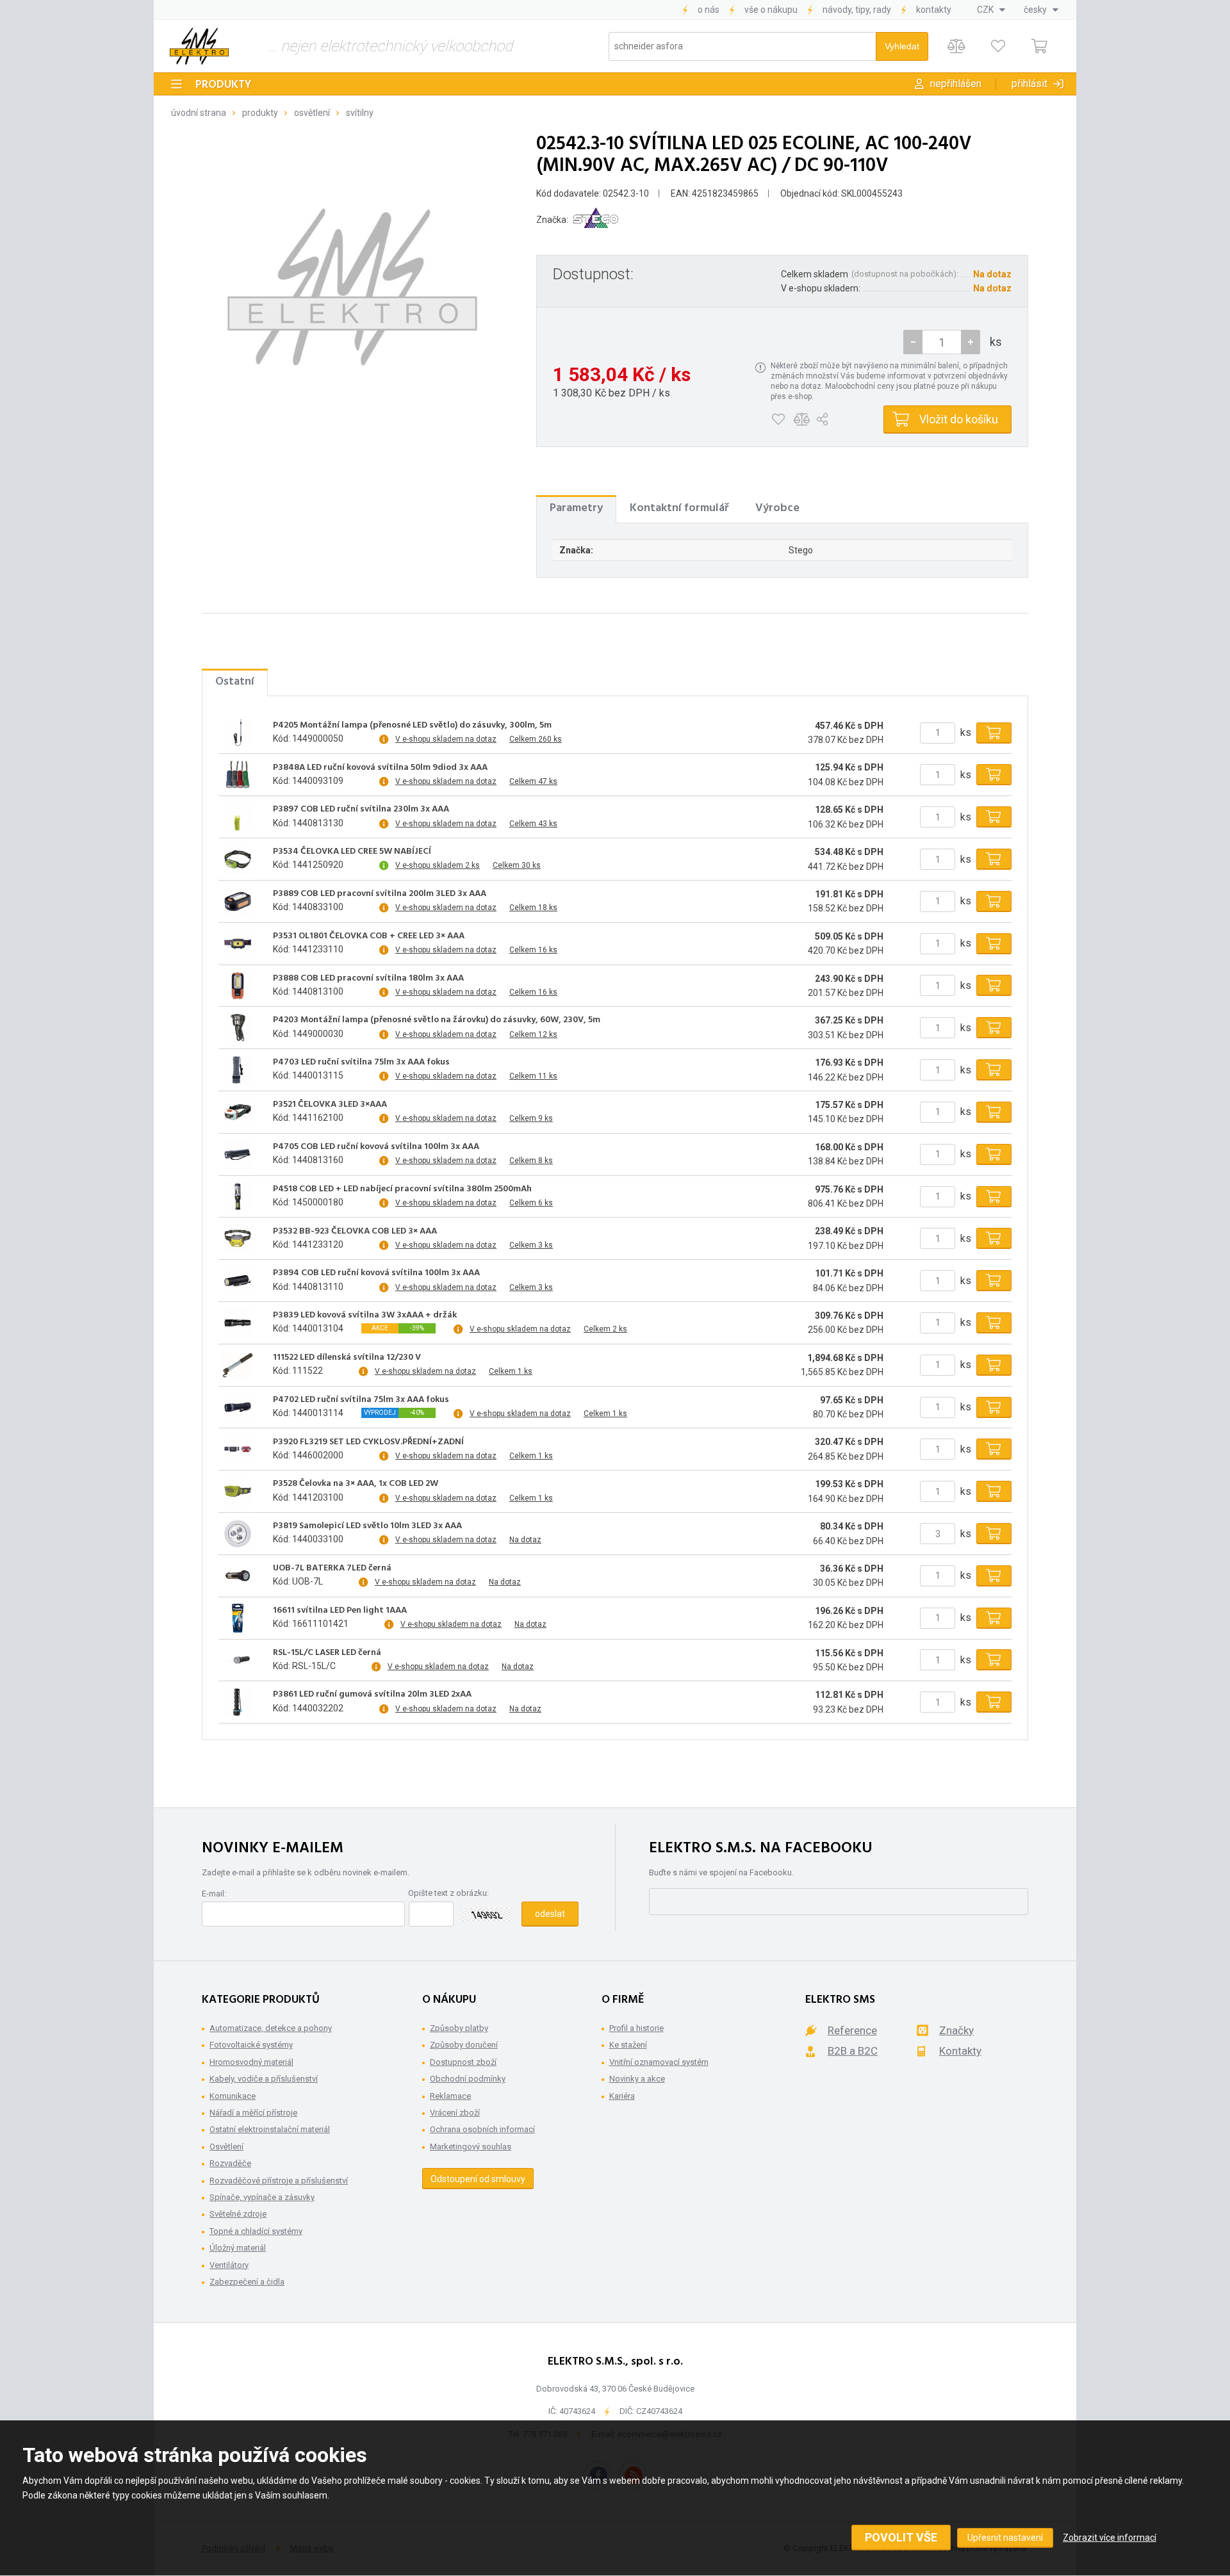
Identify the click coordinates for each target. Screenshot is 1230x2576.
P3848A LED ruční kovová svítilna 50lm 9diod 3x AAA (380, 768)
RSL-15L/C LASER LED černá (327, 1653)
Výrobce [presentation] (777, 508)
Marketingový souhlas (471, 2147)
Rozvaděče (230, 2163)
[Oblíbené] (998, 46)
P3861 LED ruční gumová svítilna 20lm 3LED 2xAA (372, 1695)
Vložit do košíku (959, 419)
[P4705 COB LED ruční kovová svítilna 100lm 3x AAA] (238, 1154)
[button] (971, 342)
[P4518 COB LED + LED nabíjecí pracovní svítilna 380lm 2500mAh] (238, 1196)
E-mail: (214, 1894)
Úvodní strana (199, 113)
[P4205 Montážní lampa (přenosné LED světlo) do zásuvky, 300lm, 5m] (238, 733)
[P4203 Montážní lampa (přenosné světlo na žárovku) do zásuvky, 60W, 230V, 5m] (238, 1028)
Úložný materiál (238, 2248)
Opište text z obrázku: (448, 1893)
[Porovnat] (956, 46)
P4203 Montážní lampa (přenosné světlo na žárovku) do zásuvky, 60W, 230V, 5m (437, 1020)
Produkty (224, 85)
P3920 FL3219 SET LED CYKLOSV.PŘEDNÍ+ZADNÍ (368, 1442)
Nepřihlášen (956, 84)
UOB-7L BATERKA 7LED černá (332, 1569)
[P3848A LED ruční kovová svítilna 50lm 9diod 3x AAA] (238, 775)
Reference (852, 2030)
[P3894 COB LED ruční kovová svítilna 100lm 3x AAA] (238, 1281)
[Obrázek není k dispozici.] (352, 287)
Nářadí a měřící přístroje (253, 2113)
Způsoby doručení (464, 2045)
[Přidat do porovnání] (802, 420)
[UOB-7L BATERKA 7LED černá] (238, 1576)
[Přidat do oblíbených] (778, 420)
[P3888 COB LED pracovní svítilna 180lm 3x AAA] (238, 986)
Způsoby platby (459, 2028)
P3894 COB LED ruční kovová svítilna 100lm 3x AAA (376, 1273)
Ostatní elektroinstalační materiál (270, 2129)
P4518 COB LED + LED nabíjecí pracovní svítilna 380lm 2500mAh (402, 1189)
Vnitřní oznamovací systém (659, 2062)
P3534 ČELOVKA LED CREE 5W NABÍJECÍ (352, 852)
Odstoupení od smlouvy (478, 2179)
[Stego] (596, 220)
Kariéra (622, 2096)
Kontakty (934, 10)
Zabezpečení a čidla (247, 2282)
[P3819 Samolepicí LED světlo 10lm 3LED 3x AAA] (238, 1534)
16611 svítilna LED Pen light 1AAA (340, 1611)
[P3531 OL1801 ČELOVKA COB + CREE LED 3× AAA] (238, 943)
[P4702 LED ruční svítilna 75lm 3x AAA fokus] (238, 1407)
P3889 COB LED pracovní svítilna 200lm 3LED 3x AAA (380, 894)
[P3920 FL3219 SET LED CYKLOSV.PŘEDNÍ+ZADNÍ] (238, 1449)
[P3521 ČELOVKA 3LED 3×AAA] (238, 1112)
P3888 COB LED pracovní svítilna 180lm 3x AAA (368, 979)
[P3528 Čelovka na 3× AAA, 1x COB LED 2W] (238, 1492)
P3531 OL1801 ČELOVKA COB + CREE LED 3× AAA (369, 936)
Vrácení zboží (455, 2113)
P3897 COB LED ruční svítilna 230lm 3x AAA (361, 810)
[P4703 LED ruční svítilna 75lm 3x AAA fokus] (238, 1070)
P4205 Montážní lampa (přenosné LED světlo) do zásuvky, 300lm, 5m (412, 726)
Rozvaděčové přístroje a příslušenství (279, 2181)
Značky (956, 2030)
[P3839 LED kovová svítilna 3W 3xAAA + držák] (238, 1323)
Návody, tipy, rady (857, 10)
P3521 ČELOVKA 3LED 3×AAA (330, 1105)
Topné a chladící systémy (256, 2231)
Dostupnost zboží (463, 2062)
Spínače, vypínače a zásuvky (262, 2197)
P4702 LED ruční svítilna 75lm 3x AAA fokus (361, 1400)
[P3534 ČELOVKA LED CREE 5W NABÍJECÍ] (238, 860)
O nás (709, 10)
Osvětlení (312, 113)
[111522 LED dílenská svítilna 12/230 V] (238, 1365)
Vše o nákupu (771, 10)
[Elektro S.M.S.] (199, 46)
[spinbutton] (942, 342)
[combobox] (991, 10)
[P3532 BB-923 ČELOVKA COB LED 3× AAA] (238, 1239)
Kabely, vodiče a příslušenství (264, 2079)
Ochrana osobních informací (482, 2129)
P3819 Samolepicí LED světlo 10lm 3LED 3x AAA (367, 1526)
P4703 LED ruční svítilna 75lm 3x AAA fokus (361, 1063)
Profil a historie (636, 2028)
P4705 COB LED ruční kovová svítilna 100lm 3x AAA (376, 1147)
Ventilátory (229, 2265)
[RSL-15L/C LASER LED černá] (238, 1660)
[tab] (576, 509)
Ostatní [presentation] (235, 682)
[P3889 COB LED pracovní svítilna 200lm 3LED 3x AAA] (238, 901)
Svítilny (360, 113)
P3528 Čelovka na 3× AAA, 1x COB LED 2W (356, 1484)
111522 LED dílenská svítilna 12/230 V (347, 1358)
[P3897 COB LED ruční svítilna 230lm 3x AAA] (238, 817)
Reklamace (450, 2096)
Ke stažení (628, 2045)
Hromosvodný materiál (251, 2062)
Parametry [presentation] (576, 508)
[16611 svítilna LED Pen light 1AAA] (238, 1618)
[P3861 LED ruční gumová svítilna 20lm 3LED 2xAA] (238, 1702)
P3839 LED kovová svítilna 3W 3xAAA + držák (365, 1316)
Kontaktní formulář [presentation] (679, 508)
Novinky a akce (637, 2079)
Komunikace (233, 2096)
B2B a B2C (853, 2051)
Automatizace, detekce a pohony (271, 2028)
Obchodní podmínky (468, 2079)
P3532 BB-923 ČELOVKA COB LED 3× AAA (355, 1232)
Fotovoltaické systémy (251, 2045)
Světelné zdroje (238, 2214)
